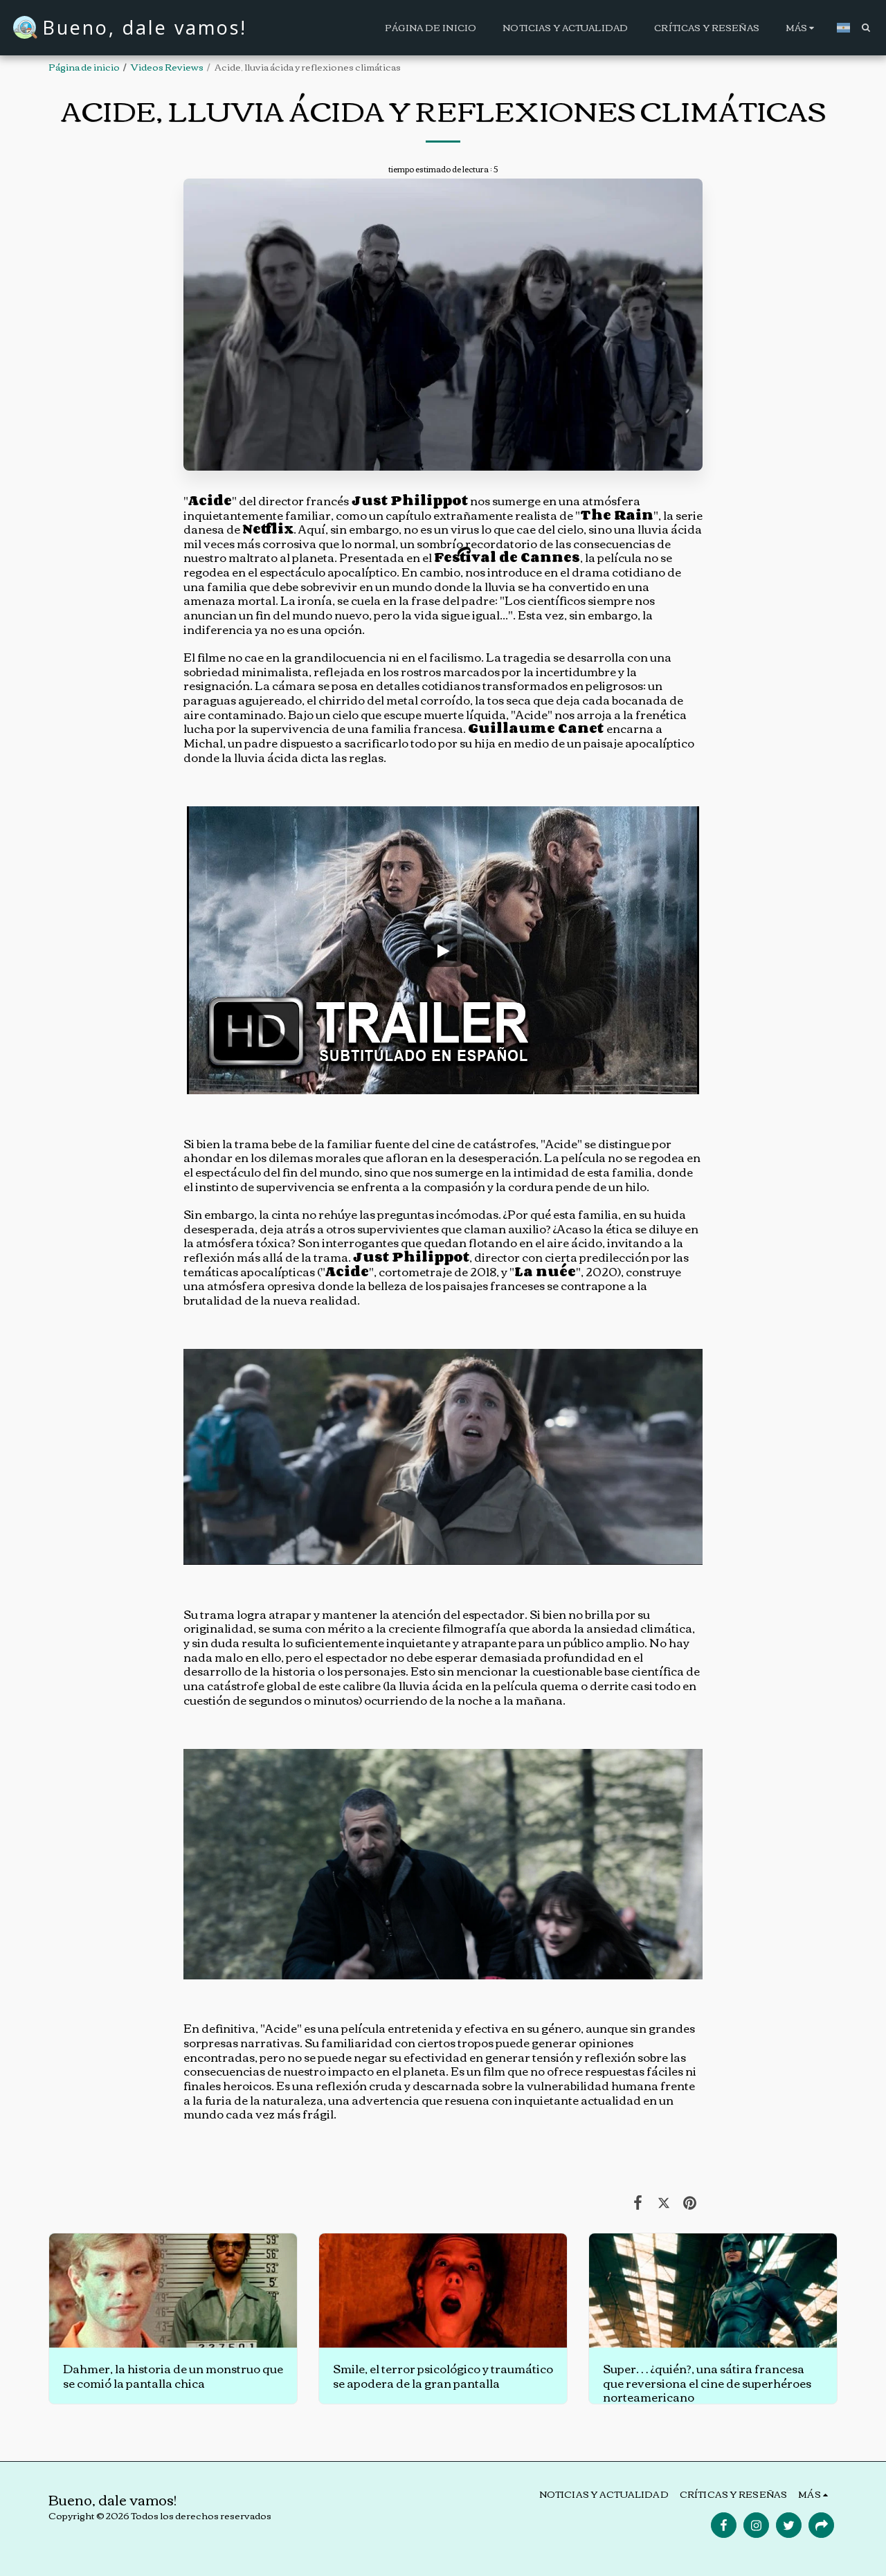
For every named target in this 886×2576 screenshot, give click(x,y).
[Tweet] (663, 2201)
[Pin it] (690, 2201)
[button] (866, 27)
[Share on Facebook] (638, 2201)
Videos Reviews (167, 66)
